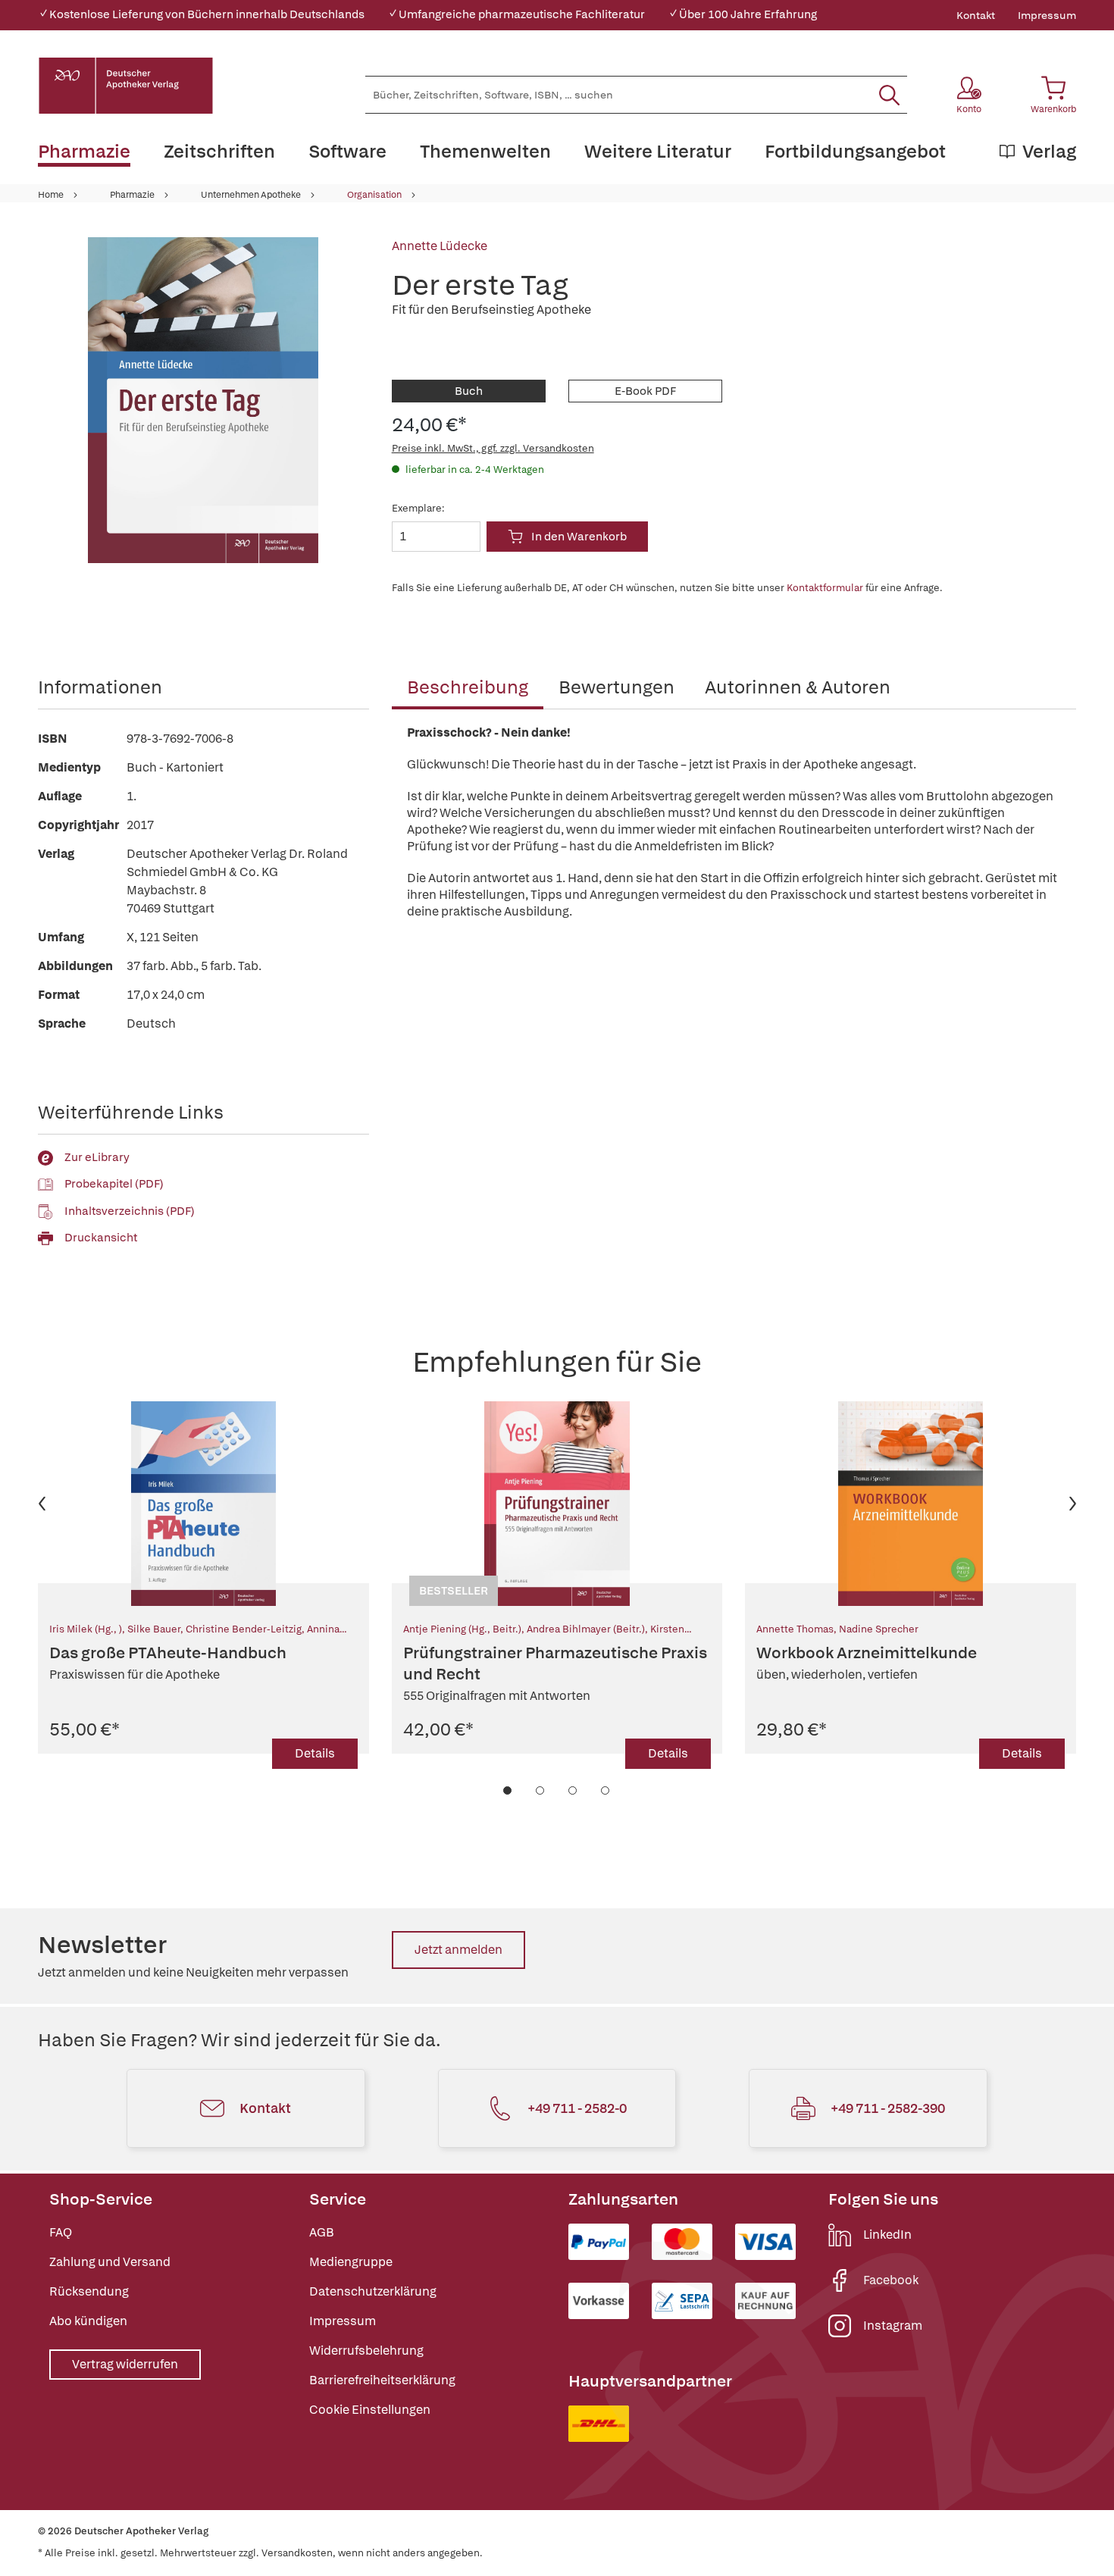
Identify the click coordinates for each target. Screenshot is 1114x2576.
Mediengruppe (351, 2262)
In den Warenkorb (579, 537)
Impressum (1047, 15)
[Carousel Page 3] (573, 1790)
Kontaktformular (825, 588)
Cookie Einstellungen (370, 2410)
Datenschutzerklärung (373, 2291)
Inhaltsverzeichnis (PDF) (130, 1211)
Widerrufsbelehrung (366, 2351)
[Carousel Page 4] (606, 1790)
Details (315, 1753)
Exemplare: (418, 508)
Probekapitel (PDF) (114, 1184)
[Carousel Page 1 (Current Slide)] (508, 1790)
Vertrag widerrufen (125, 2364)
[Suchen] (889, 95)
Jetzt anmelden (458, 1950)
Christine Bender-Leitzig (244, 1629)
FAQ (61, 2232)
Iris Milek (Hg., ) (86, 1629)
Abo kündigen (88, 2321)
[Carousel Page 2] (541, 1790)
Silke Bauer (154, 1629)
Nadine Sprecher (879, 1629)
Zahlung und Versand (110, 2262)
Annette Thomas (795, 1629)
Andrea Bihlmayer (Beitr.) (586, 1629)
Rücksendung (89, 2291)
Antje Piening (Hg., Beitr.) (462, 1629)
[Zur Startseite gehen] (126, 86)
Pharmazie (132, 195)
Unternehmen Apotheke (251, 195)
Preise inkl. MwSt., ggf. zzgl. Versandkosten (493, 448)
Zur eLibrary (97, 1157)
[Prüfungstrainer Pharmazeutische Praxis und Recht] (557, 1504)
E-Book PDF (645, 391)
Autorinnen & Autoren (798, 687)
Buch (469, 391)
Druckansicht (101, 1238)
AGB (322, 2232)
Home (51, 195)
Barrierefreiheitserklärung (382, 2380)
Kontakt (976, 15)
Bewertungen (616, 687)
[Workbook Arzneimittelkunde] (911, 1504)
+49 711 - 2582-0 (577, 2108)
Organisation (374, 195)
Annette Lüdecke (440, 246)
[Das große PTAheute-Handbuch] (203, 1504)
